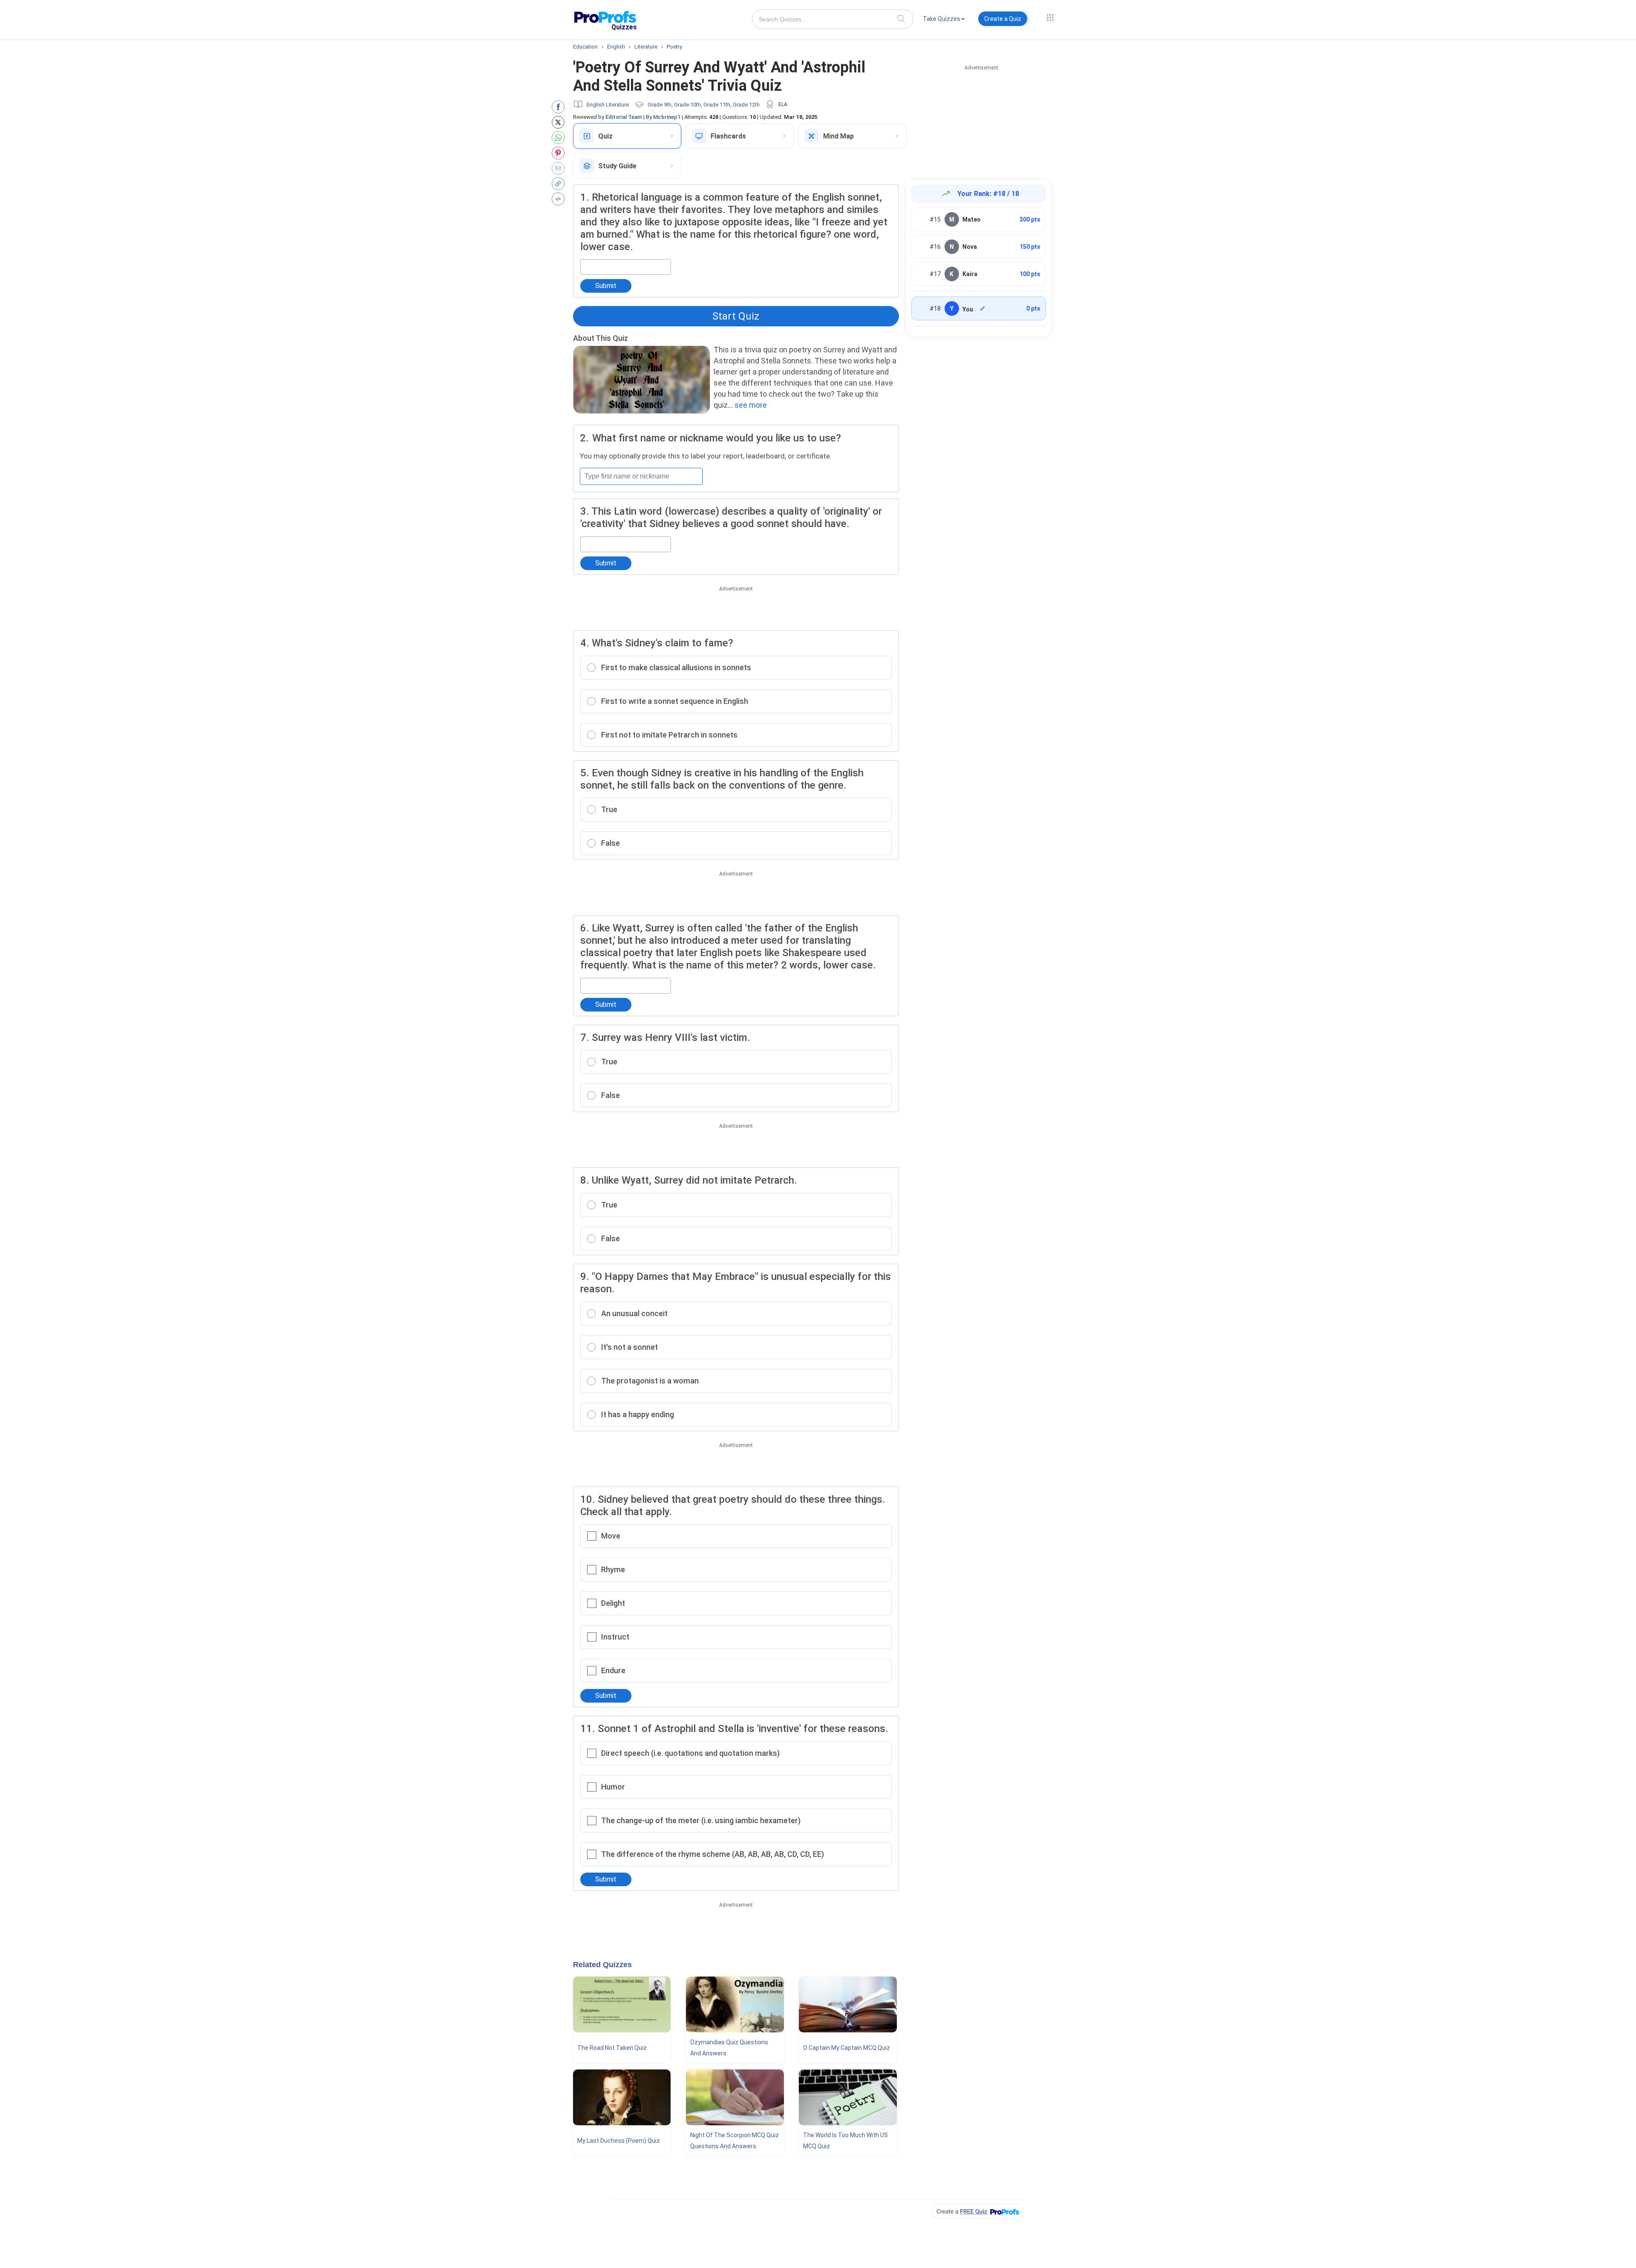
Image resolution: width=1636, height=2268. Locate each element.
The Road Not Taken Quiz (612, 2048)
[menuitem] (944, 20)
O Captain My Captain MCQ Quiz (847, 2048)
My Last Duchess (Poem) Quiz (619, 2141)
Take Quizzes (942, 19)
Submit (606, 286)
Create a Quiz (1003, 19)
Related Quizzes (602, 1965)
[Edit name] (982, 308)
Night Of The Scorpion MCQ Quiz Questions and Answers (734, 2141)
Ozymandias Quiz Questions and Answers (729, 2048)
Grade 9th (660, 105)
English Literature (608, 105)
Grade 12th (746, 105)
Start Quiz (736, 316)
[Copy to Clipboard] (560, 184)
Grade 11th (717, 105)
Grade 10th (687, 105)
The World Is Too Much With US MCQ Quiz (845, 2141)
